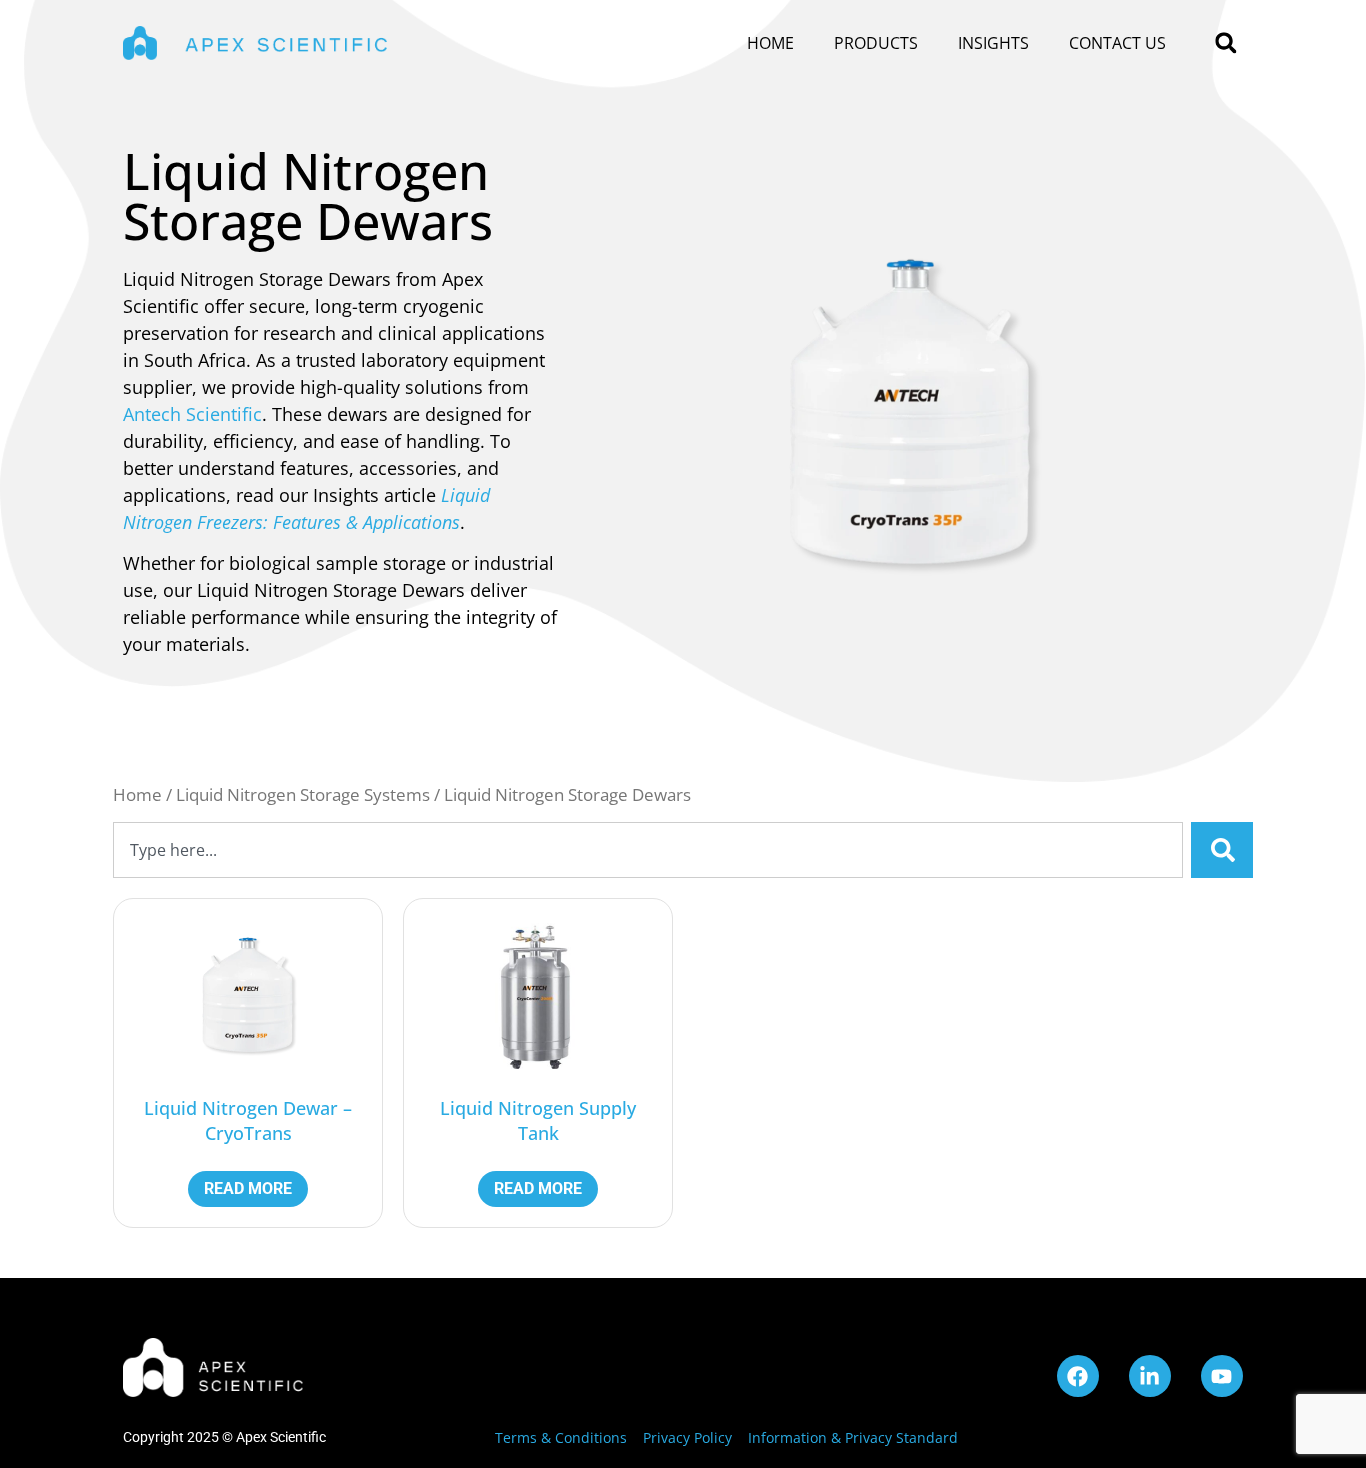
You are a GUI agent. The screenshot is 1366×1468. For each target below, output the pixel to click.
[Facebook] (1078, 1376)
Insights (993, 43)
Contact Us (1117, 43)
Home (770, 43)
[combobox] (648, 850)
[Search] (1222, 850)
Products (876, 43)
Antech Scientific (192, 414)
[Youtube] (1222, 1376)
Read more (248, 1188)
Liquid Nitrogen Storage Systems (303, 794)
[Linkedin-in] (1150, 1376)
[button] (1225, 43)
